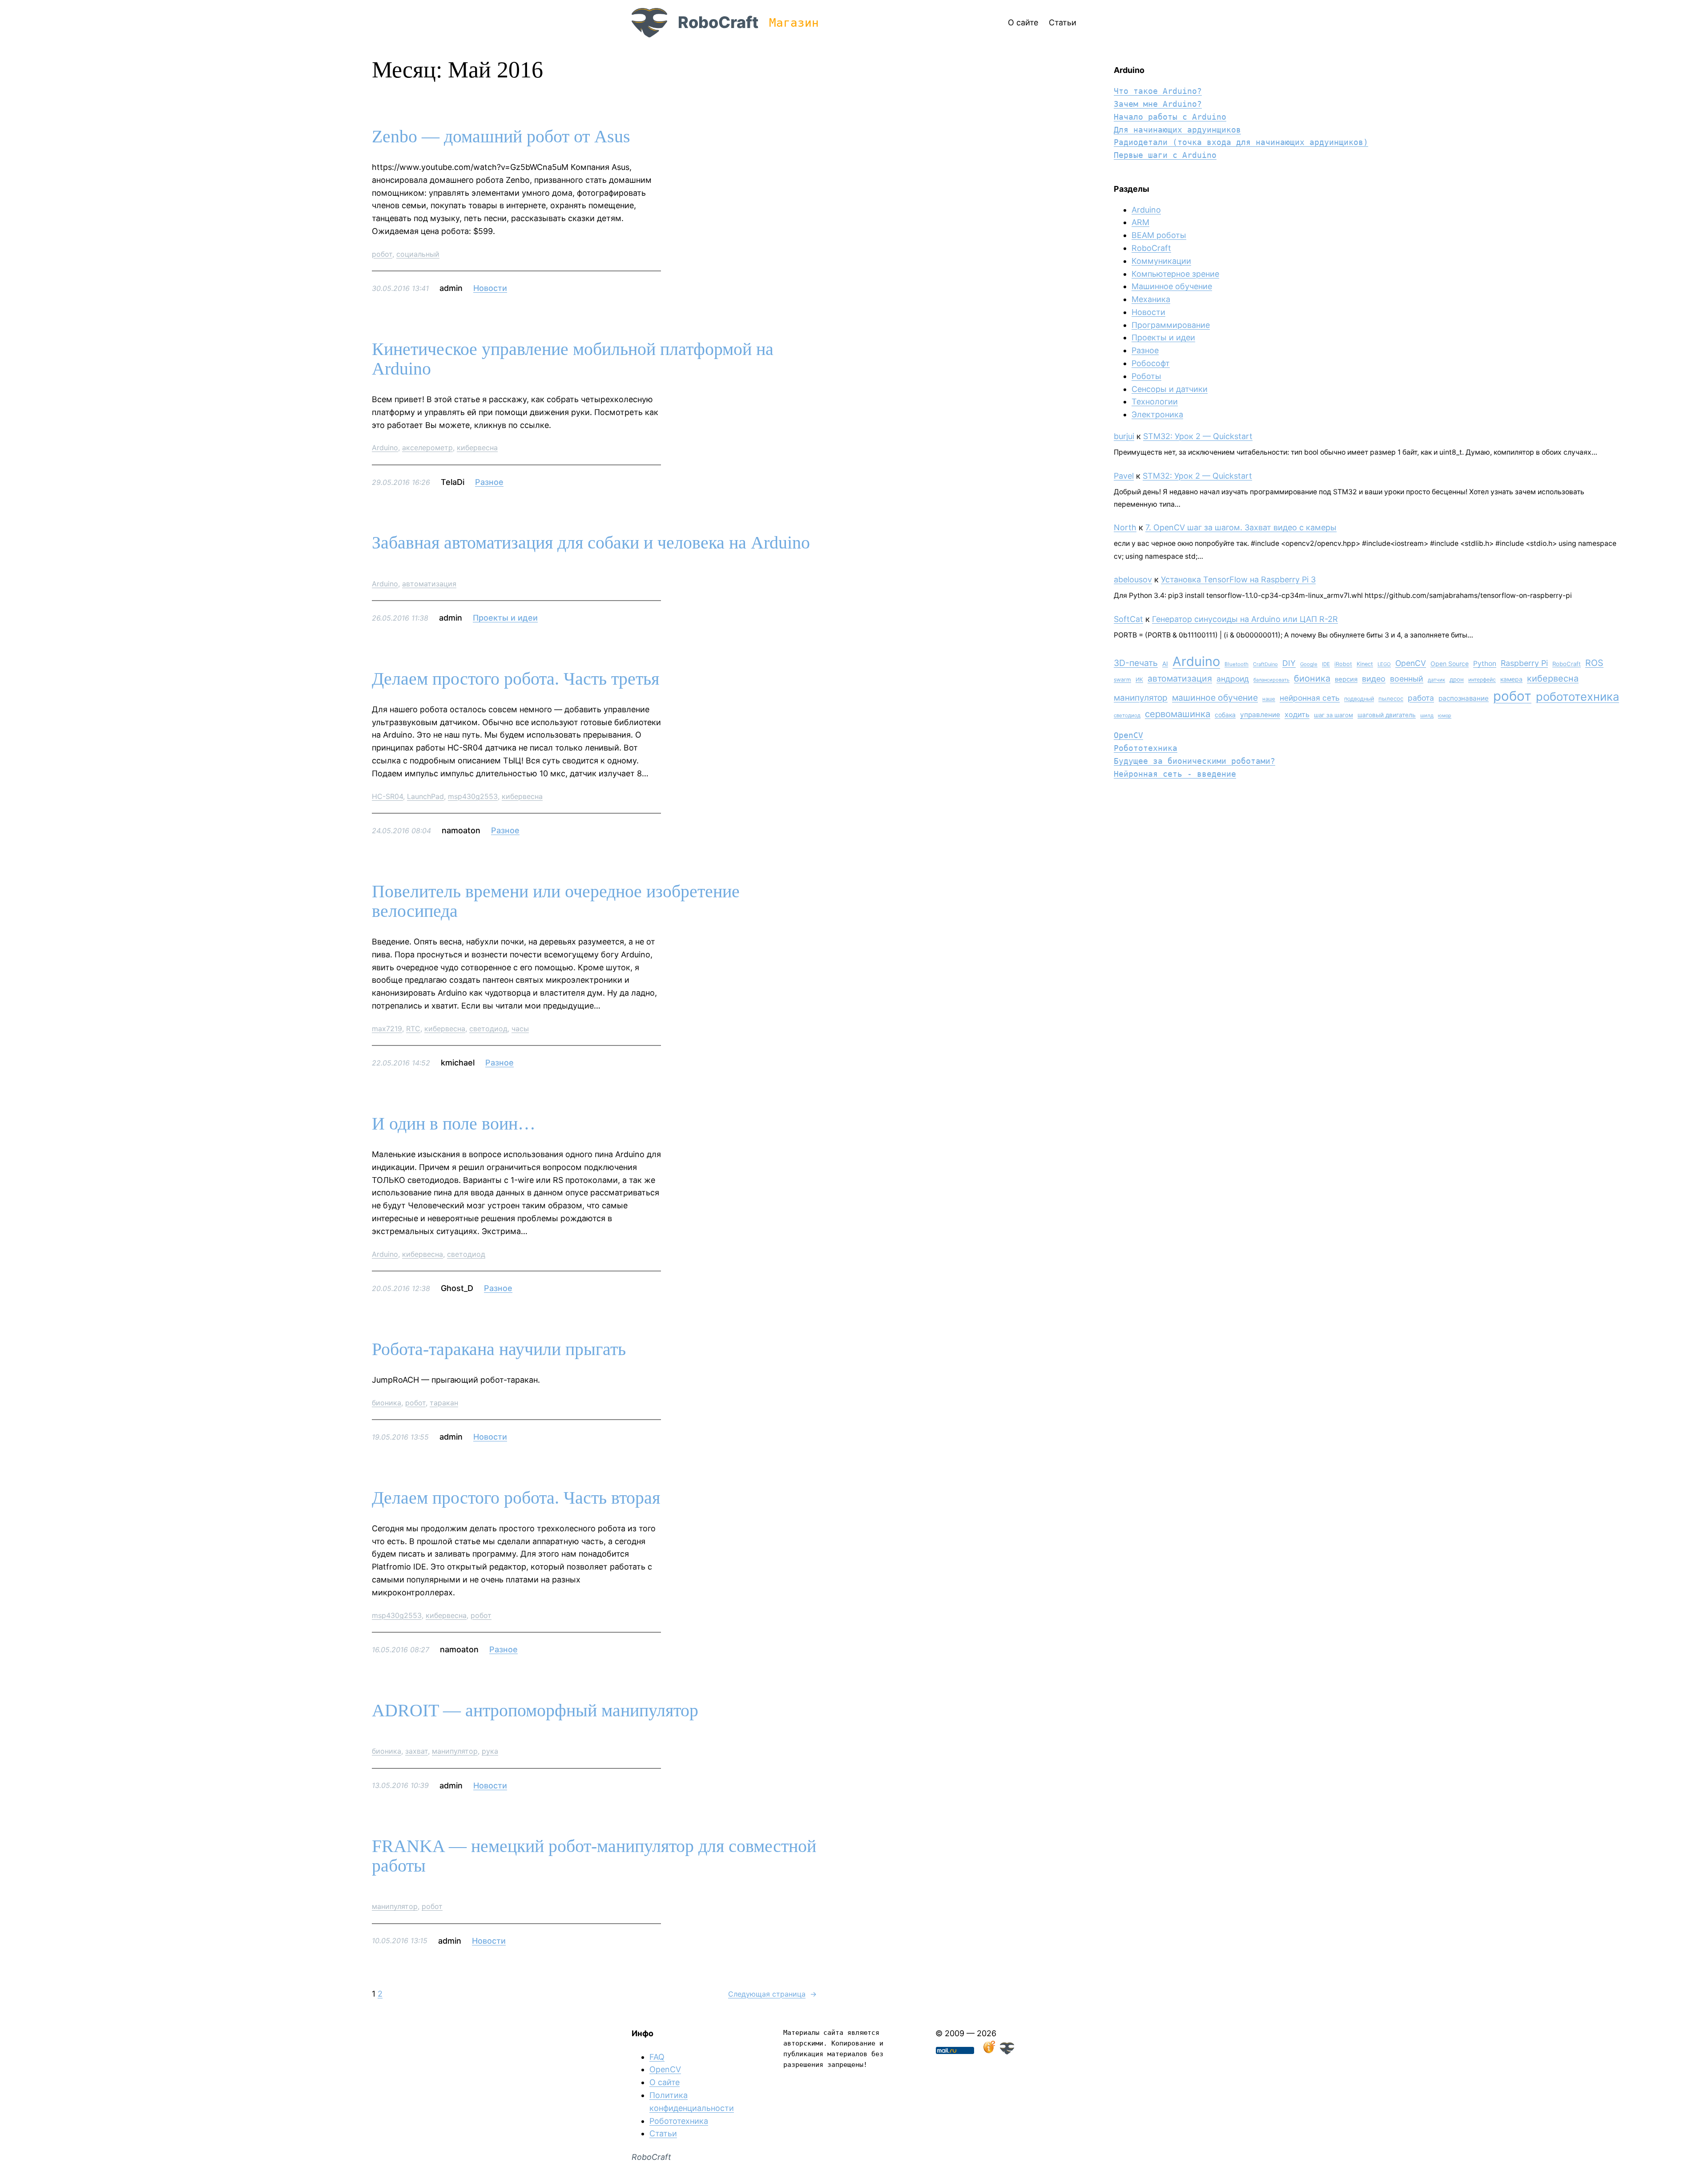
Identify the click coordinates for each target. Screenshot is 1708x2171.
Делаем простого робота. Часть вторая (516, 1498)
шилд (1427, 715)
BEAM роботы (1159, 235)
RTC (413, 1029)
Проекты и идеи (505, 618)
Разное (489, 482)
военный (1407, 679)
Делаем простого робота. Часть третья (516, 679)
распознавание (1464, 698)
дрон (1457, 679)
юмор (1445, 716)
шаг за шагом (1333, 715)
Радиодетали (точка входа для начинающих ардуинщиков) (1241, 142)
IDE (1326, 664)
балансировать (1271, 680)
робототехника (1577, 696)
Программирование (1171, 325)
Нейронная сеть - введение (1175, 774)
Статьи (663, 2133)
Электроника (1157, 414)
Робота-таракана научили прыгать (499, 1349)
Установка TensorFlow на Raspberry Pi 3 (1238, 579)
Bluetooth (1237, 664)
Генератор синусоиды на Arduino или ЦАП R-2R (1245, 619)
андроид (1233, 679)
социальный (418, 254)
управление (1260, 715)
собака (1225, 715)
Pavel (1124, 476)
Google (1309, 664)
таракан (444, 1403)
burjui (1124, 436)
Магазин (794, 23)
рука (490, 1751)
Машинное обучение (1172, 286)
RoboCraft (718, 22)
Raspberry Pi (1524, 663)
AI (1165, 664)
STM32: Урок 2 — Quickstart (1198, 436)
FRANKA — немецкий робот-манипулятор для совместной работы (594, 1856)
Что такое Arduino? (1158, 91)
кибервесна (477, 448)
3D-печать (1136, 663)
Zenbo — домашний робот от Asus (501, 137)
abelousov (1133, 579)
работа (1421, 698)
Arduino (385, 448)
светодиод (488, 1029)
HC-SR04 (387, 796)
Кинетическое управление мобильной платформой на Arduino (573, 359)
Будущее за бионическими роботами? (1194, 761)
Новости (490, 288)
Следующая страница (772, 1994)
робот (382, 254)
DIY (1289, 663)
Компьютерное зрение (1175, 274)
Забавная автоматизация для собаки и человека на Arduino (591, 543)
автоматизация (429, 584)
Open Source (1450, 664)
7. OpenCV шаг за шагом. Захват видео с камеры (1241, 527)
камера (1511, 679)
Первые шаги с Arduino (1165, 155)
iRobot (1343, 664)
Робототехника (1146, 748)
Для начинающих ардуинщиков (1177, 130)
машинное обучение (1215, 698)
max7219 (387, 1029)
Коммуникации (1161, 261)
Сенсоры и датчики (1170, 389)
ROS (1594, 663)
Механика (1151, 299)
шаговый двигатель (1387, 715)
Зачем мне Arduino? (1158, 104)
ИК (1139, 680)
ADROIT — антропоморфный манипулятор (535, 1711)
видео (1374, 679)
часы (520, 1029)
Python (1485, 664)
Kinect (1365, 664)
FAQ (657, 2057)
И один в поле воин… (454, 1124)
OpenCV (1411, 663)
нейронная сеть (1310, 698)
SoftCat (1128, 619)
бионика (387, 1403)
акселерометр (427, 448)
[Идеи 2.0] (988, 2052)
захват (417, 1751)
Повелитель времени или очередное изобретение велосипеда (556, 901)
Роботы (1146, 376)
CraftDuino (1265, 664)
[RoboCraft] (1007, 2052)
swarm (1122, 680)
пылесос (1391, 698)
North (1125, 527)
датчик (1436, 680)
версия (1346, 679)
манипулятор (455, 1751)
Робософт (1151, 363)
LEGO (1384, 664)
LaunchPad (425, 796)
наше (1269, 699)
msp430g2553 (473, 796)
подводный (1359, 699)
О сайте (665, 2082)
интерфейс (1482, 680)
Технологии (1155, 402)
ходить (1297, 714)
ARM (1140, 222)
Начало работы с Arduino (1170, 117)
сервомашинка (1178, 714)
